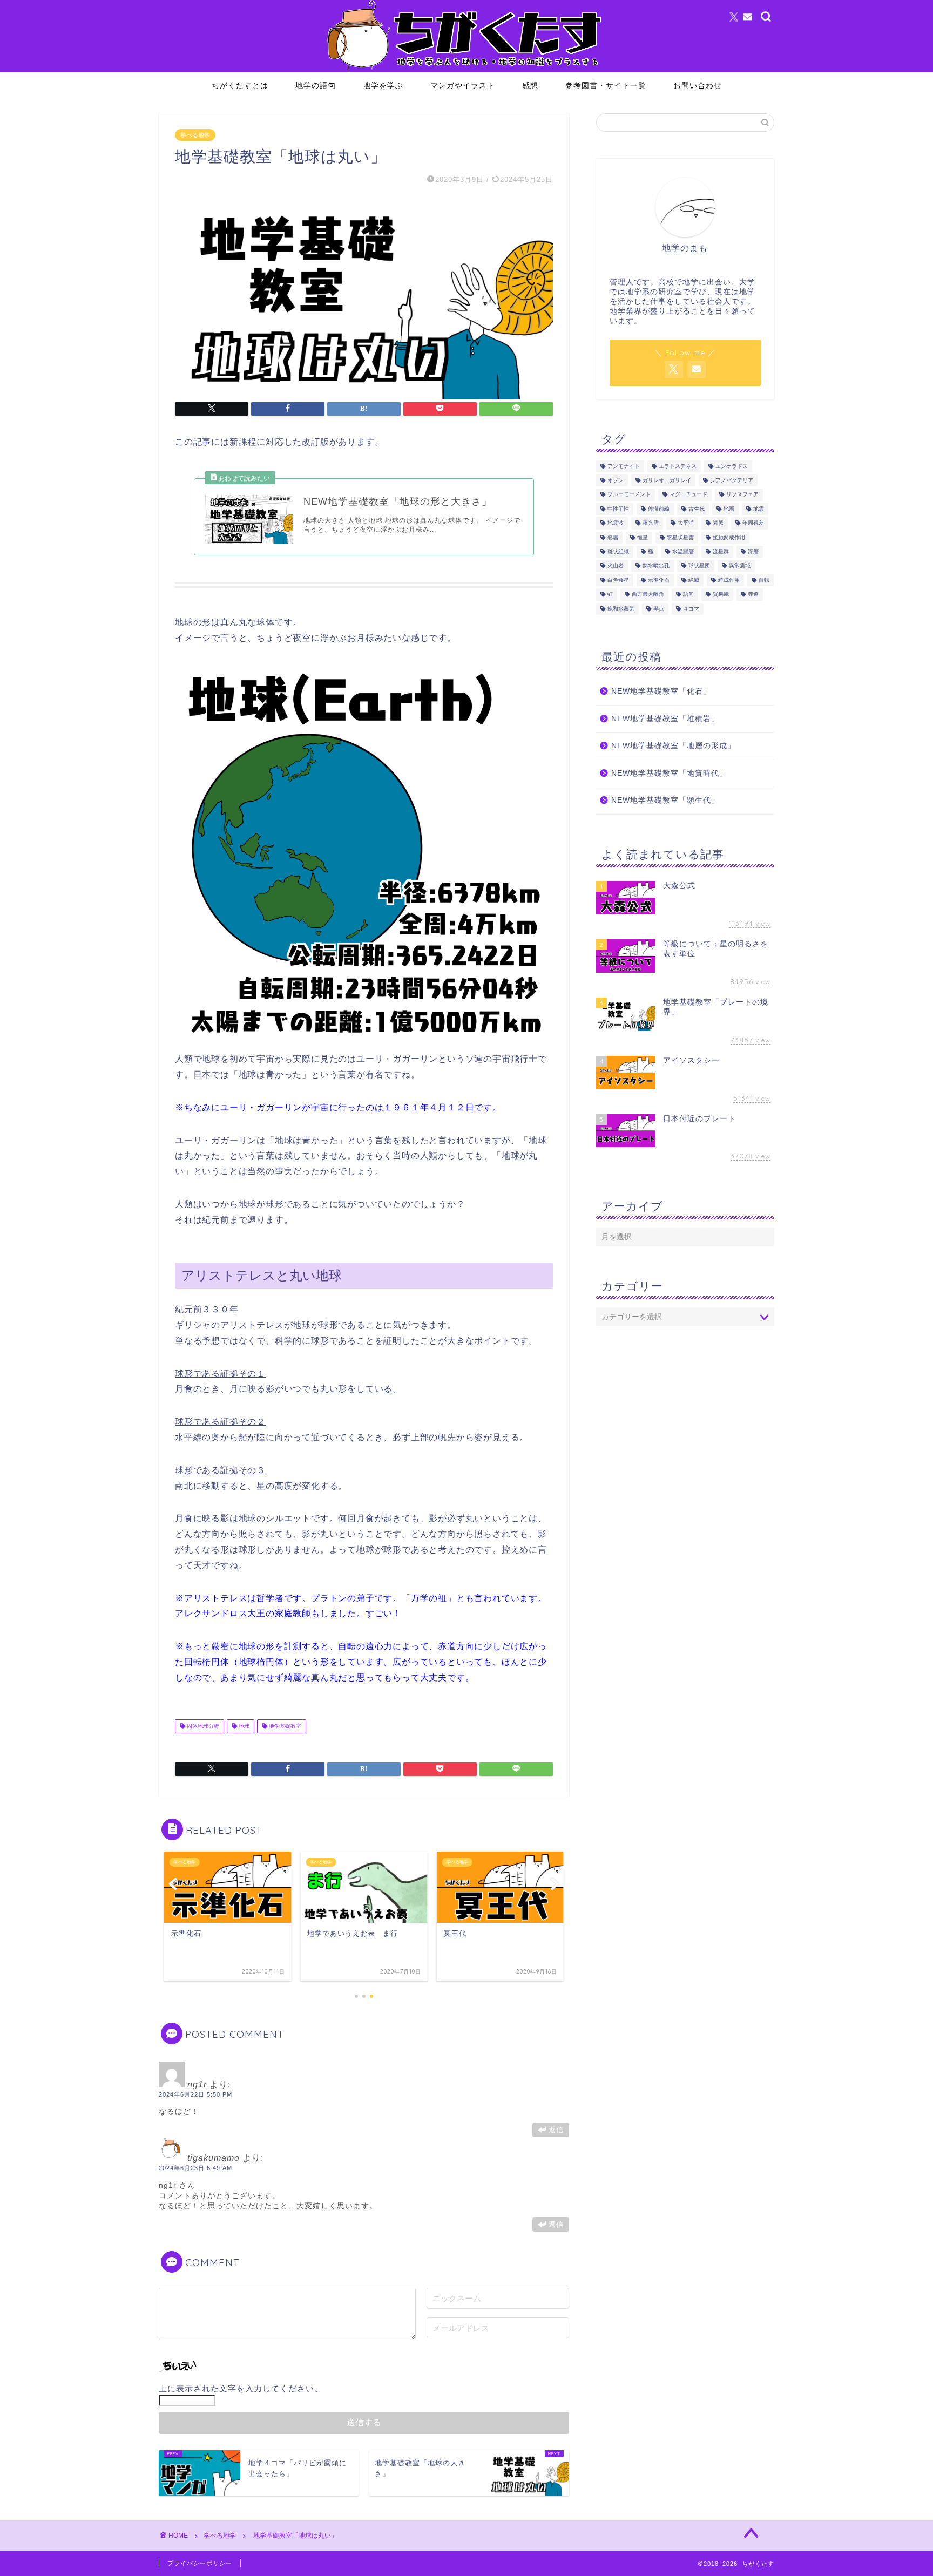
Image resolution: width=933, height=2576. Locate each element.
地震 (759, 509)
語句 (688, 595)
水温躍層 (683, 551)
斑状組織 (618, 551)
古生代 (697, 509)
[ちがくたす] (466, 70)
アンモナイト (624, 466)
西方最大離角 (648, 595)
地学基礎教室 (284, 1726)
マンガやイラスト (463, 85)
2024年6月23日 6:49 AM (195, 2168)
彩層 (613, 537)
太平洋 (686, 523)
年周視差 (753, 523)
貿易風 (721, 595)
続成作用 (729, 580)
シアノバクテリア (732, 480)
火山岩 (616, 566)
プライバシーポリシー (200, 2563)
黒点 (659, 609)
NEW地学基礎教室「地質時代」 (669, 773)
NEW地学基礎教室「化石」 (661, 691)
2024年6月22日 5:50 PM (195, 2094)
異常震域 (740, 566)
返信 (556, 2130)
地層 (729, 509)
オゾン (616, 480)
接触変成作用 (729, 537)
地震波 (616, 523)
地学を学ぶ (383, 85)
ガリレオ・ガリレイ (667, 480)
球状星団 (699, 566)
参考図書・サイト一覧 (606, 85)
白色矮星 (618, 580)
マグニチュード (688, 495)
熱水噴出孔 (656, 566)
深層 (753, 551)
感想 (530, 85)
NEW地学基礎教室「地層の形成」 (673, 746)
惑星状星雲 (680, 537)
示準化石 (659, 580)
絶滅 (694, 580)
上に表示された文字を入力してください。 (241, 2388)
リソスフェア (742, 495)
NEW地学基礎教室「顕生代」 (665, 800)
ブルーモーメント (629, 495)
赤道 (753, 595)
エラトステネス (678, 466)
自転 (764, 580)
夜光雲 (651, 523)
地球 (243, 1726)
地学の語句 (316, 85)
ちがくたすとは (240, 85)
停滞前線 (659, 509)
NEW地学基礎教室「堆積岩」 (665, 719)
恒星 (643, 537)
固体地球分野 (202, 1726)
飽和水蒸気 (621, 609)
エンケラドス (732, 466)
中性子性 (618, 509)
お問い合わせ (698, 85)
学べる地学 (195, 135)
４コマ (691, 609)
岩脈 (718, 523)
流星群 (721, 551)
